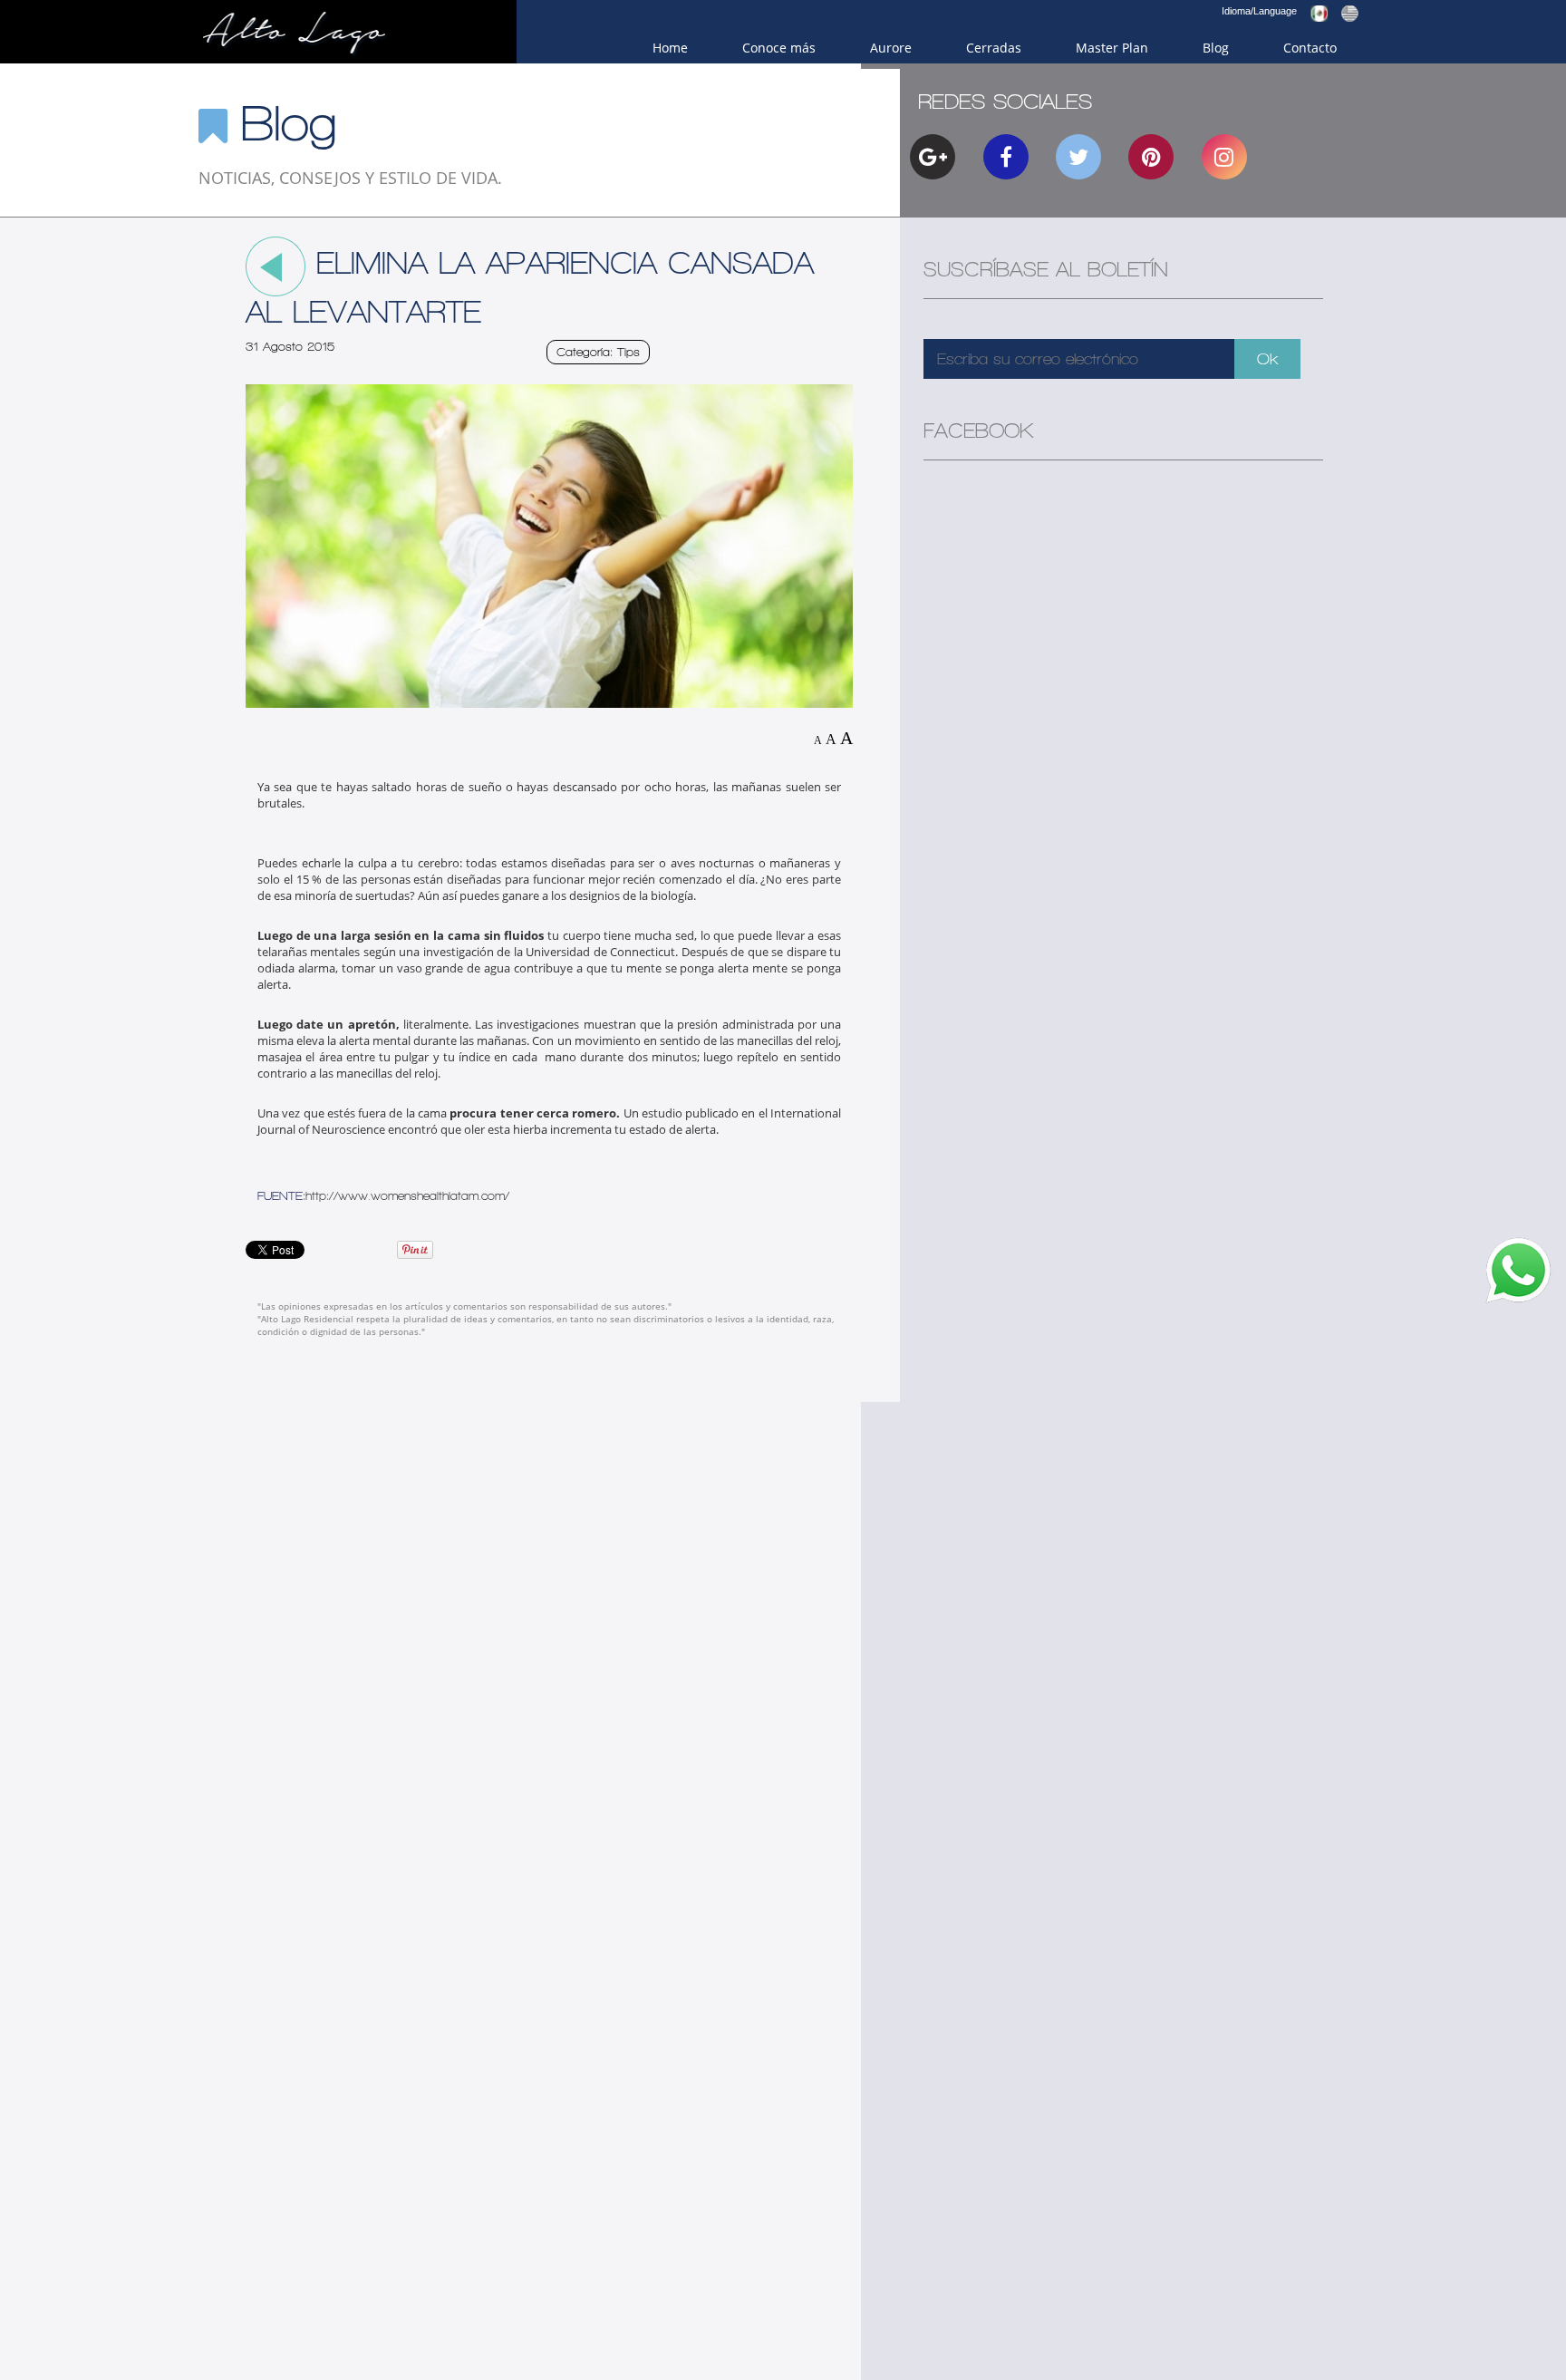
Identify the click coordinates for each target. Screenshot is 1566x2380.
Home (670, 48)
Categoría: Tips (598, 352)
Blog (1216, 48)
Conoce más (779, 48)
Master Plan (1112, 48)
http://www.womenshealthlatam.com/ (407, 1196)
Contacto (1310, 48)
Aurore (891, 48)
